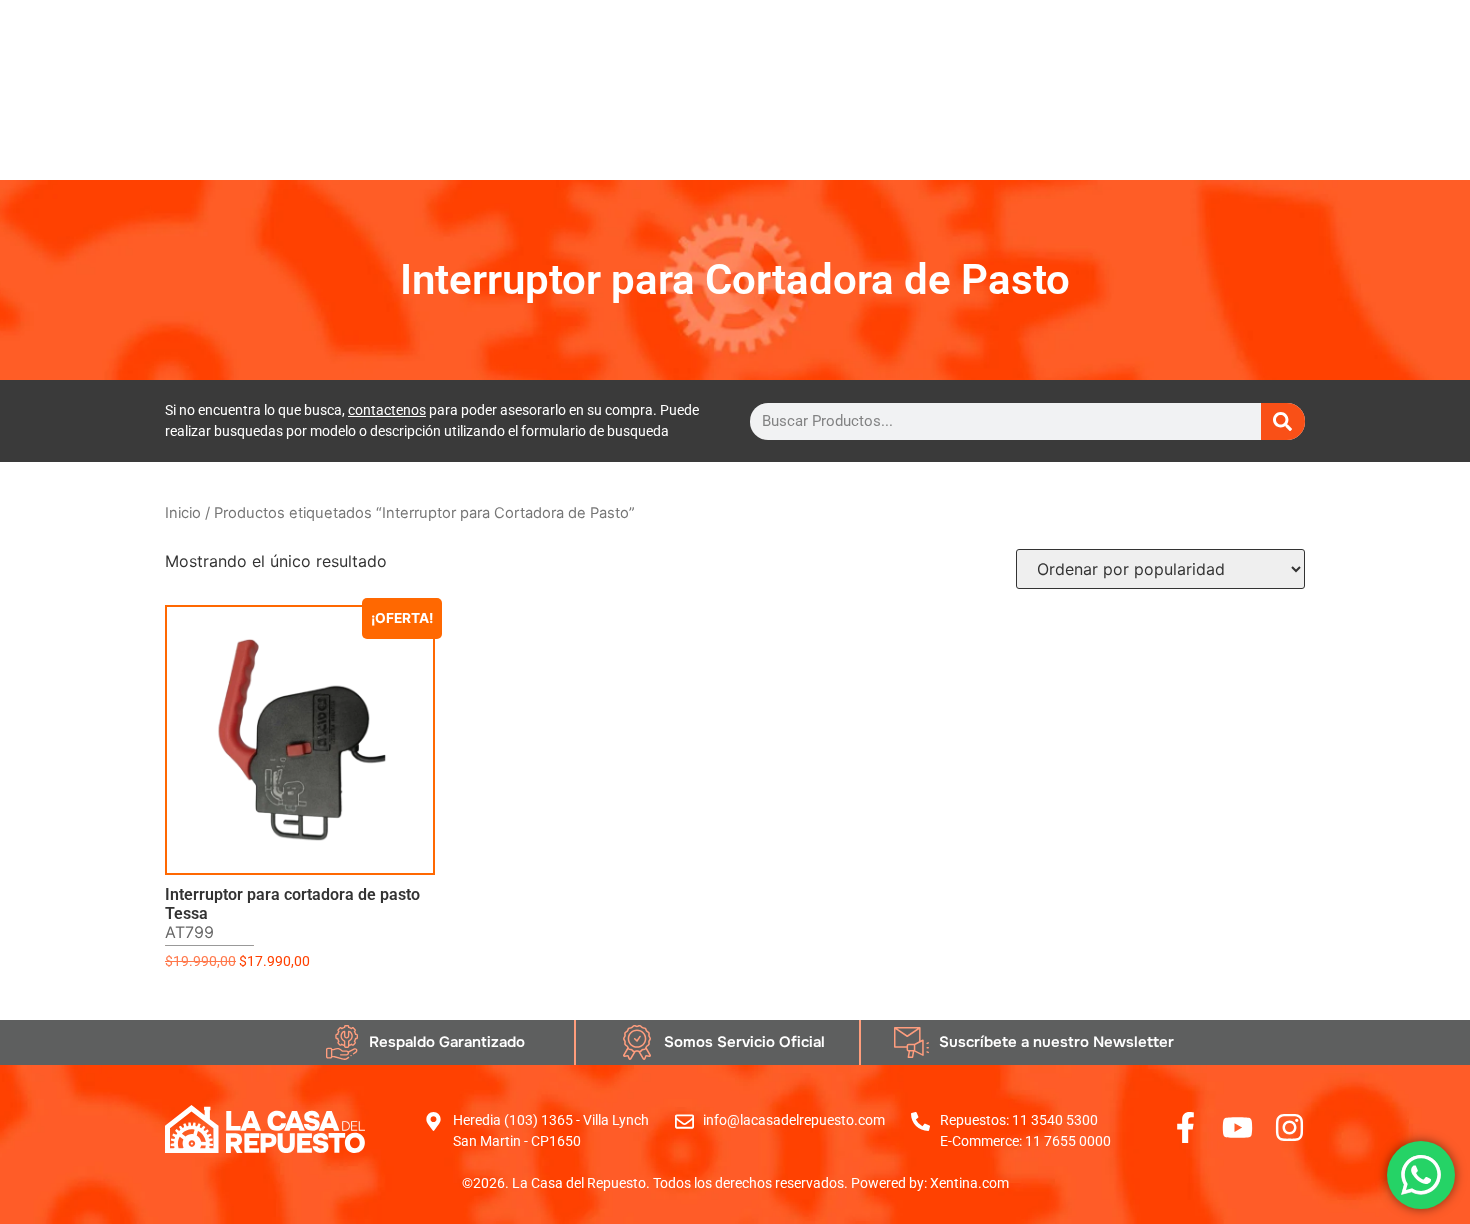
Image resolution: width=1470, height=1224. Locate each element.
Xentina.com (969, 1183)
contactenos (387, 410)
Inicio (183, 513)
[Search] (1283, 421)
